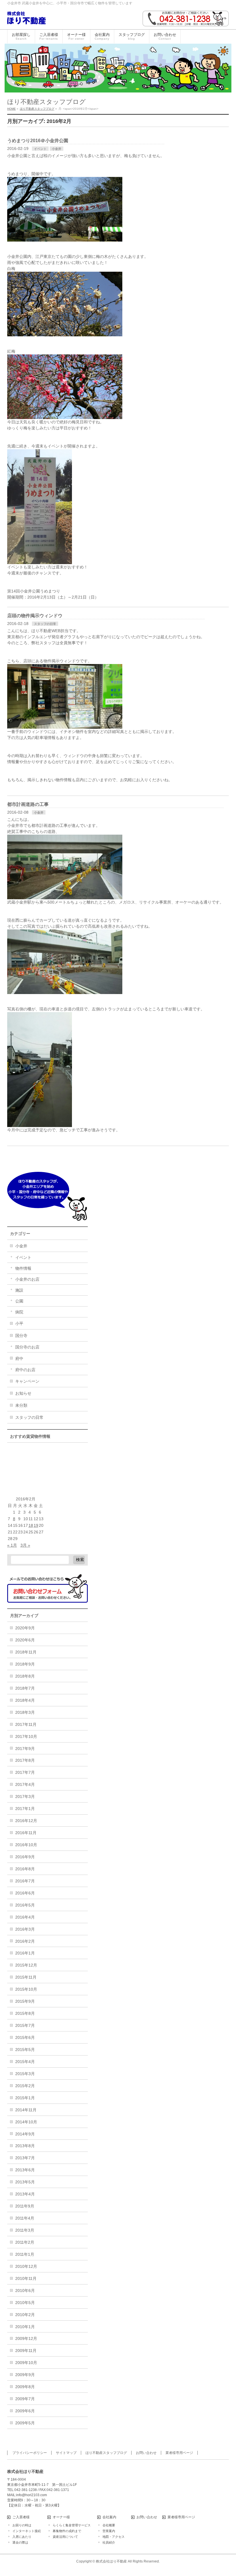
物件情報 (23, 1268)
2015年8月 (25, 2013)
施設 (19, 1290)
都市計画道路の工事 (28, 804)
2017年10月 (26, 1736)
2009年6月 (25, 2411)
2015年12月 (26, 1965)
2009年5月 (25, 2423)
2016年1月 (25, 1953)
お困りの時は (22, 2525)
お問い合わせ (146, 2453)
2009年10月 (26, 2363)
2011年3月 (25, 2230)
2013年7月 (25, 2158)
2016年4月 (25, 1917)
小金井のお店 (27, 1279)
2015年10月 (26, 1989)
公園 (19, 1301)
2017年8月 (25, 1760)
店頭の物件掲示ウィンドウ (35, 616)
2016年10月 (26, 1845)
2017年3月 (25, 1797)
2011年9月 (25, 2206)
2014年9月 (25, 2134)
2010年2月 (25, 2315)
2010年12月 (26, 2266)
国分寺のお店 (27, 1347)
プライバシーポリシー (30, 2453)
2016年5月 (25, 1905)
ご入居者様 (21, 2517)
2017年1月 (25, 1809)
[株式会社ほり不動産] (26, 18)
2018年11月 (26, 1652)
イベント (40, 149)
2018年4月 (25, 1700)
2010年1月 (25, 2327)
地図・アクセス (114, 2537)
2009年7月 (25, 2399)
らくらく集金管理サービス (72, 2525)
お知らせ (23, 1393)
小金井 (57, 149)
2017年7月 (25, 1772)
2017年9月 (25, 1749)
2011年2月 (25, 2242)
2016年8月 (25, 1869)
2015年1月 (25, 2098)
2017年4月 (25, 1784)
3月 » (25, 1545)
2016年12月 (26, 1821)
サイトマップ (66, 2453)
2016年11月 (26, 1833)
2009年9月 (25, 2375)
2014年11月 (26, 2110)
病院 (19, 1312)
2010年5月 (25, 2303)
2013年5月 (25, 2182)
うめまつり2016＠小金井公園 (38, 141)
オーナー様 (61, 2517)
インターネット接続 (27, 2531)
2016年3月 (25, 1929)
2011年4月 (25, 2218)
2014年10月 (26, 2122)
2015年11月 (26, 1977)
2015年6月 (25, 2037)
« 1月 (12, 1545)
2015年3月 (25, 2074)
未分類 (21, 1405)
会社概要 (109, 2525)
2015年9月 (25, 2001)
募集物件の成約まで (67, 2531)
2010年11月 (26, 2278)
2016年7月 (25, 1881)
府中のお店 (25, 1370)
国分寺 (21, 1336)
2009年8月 (25, 2387)
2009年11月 (26, 2351)
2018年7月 (25, 1688)
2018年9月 (25, 1664)
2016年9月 (25, 1857)
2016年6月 (25, 1893)
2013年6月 (25, 2170)
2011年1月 (25, 2254)
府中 (19, 1359)
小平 (19, 1323)
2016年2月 (25, 1941)
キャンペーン (27, 1381)
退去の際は (20, 2542)
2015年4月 (25, 2062)
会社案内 (109, 2517)
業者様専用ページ (179, 2453)
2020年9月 (25, 1628)
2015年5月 (25, 2050)
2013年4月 (25, 2194)
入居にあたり (22, 2537)
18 (31, 1525)
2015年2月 (25, 2086)
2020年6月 (25, 1640)
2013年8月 (25, 2146)
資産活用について (65, 2537)
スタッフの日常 (45, 624)
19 (36, 1525)
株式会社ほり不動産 (111, 2561)
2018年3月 (25, 1712)
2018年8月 (25, 1676)
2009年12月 (26, 2338)
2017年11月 (26, 1724)
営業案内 (109, 2531)
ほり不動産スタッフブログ (106, 2453)
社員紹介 (109, 2542)
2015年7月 (25, 2025)
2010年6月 (25, 2291)
